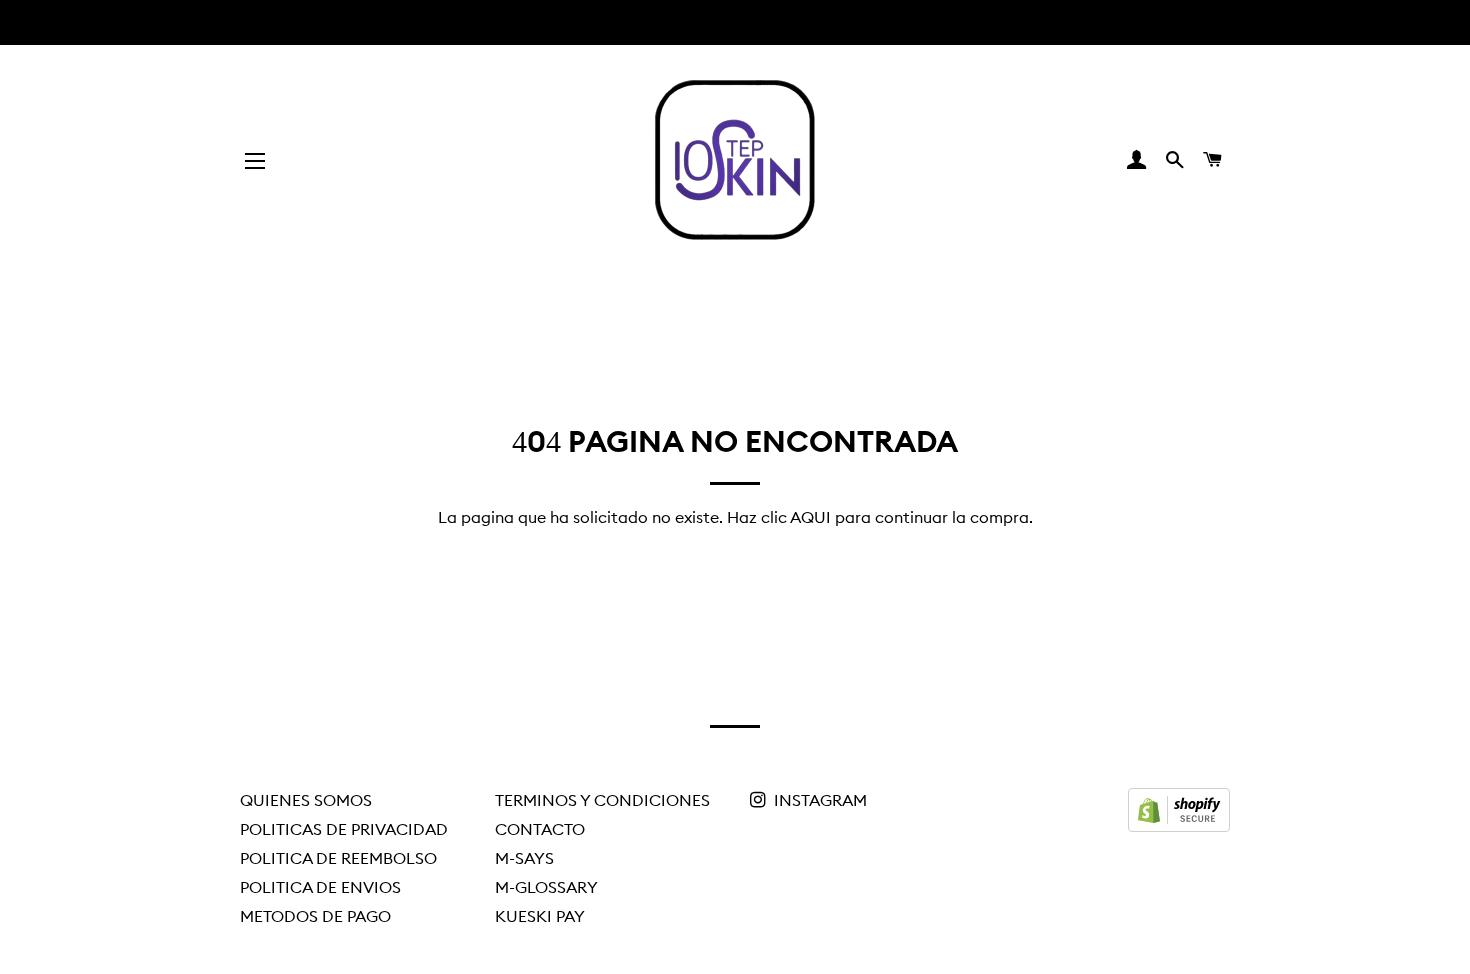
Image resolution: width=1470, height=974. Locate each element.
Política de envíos (320, 887)
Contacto (540, 829)
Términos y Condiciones (602, 800)
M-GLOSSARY (546, 887)
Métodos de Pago (315, 916)
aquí (810, 517)
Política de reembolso (338, 858)
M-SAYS (524, 858)
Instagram (818, 800)
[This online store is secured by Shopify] (1179, 826)
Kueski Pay (540, 916)
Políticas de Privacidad (344, 829)
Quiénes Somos (306, 800)
